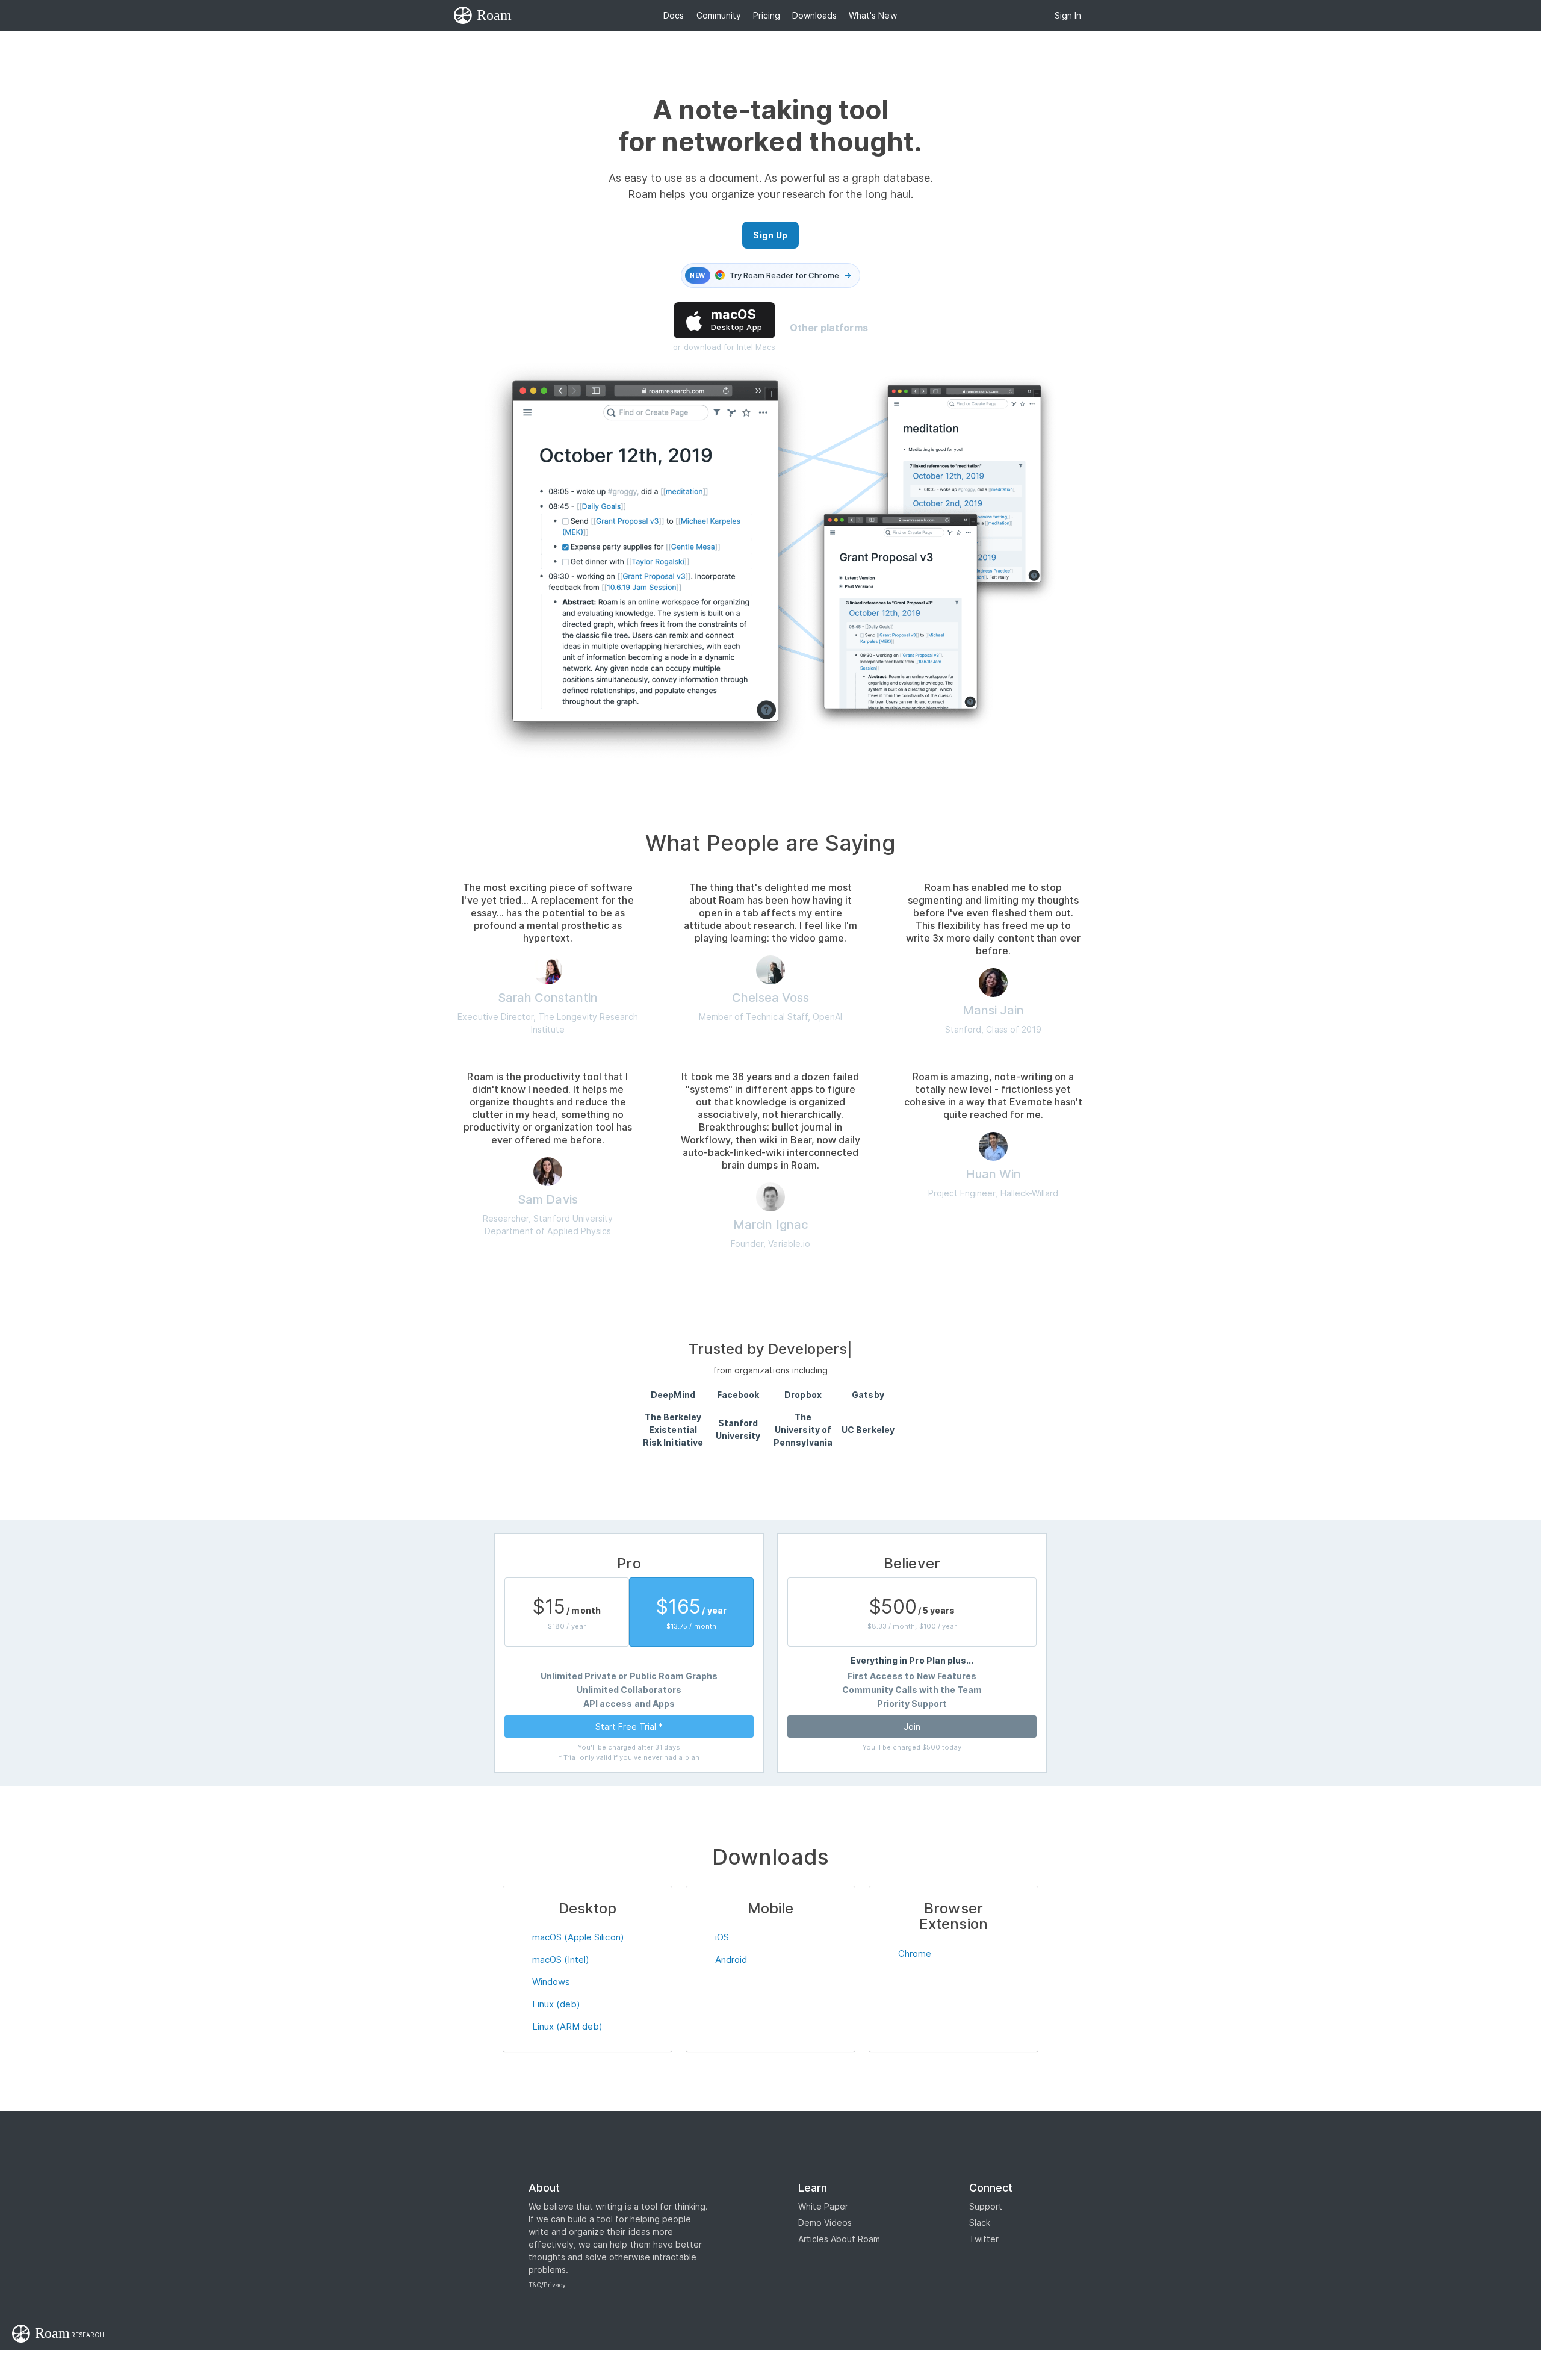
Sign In (1068, 15)
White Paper (823, 2206)
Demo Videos (825, 2223)
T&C (535, 2285)
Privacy (555, 2285)
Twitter (984, 2239)
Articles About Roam (839, 2239)
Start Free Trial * (629, 1726)
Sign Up (770, 235)
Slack (980, 2223)
